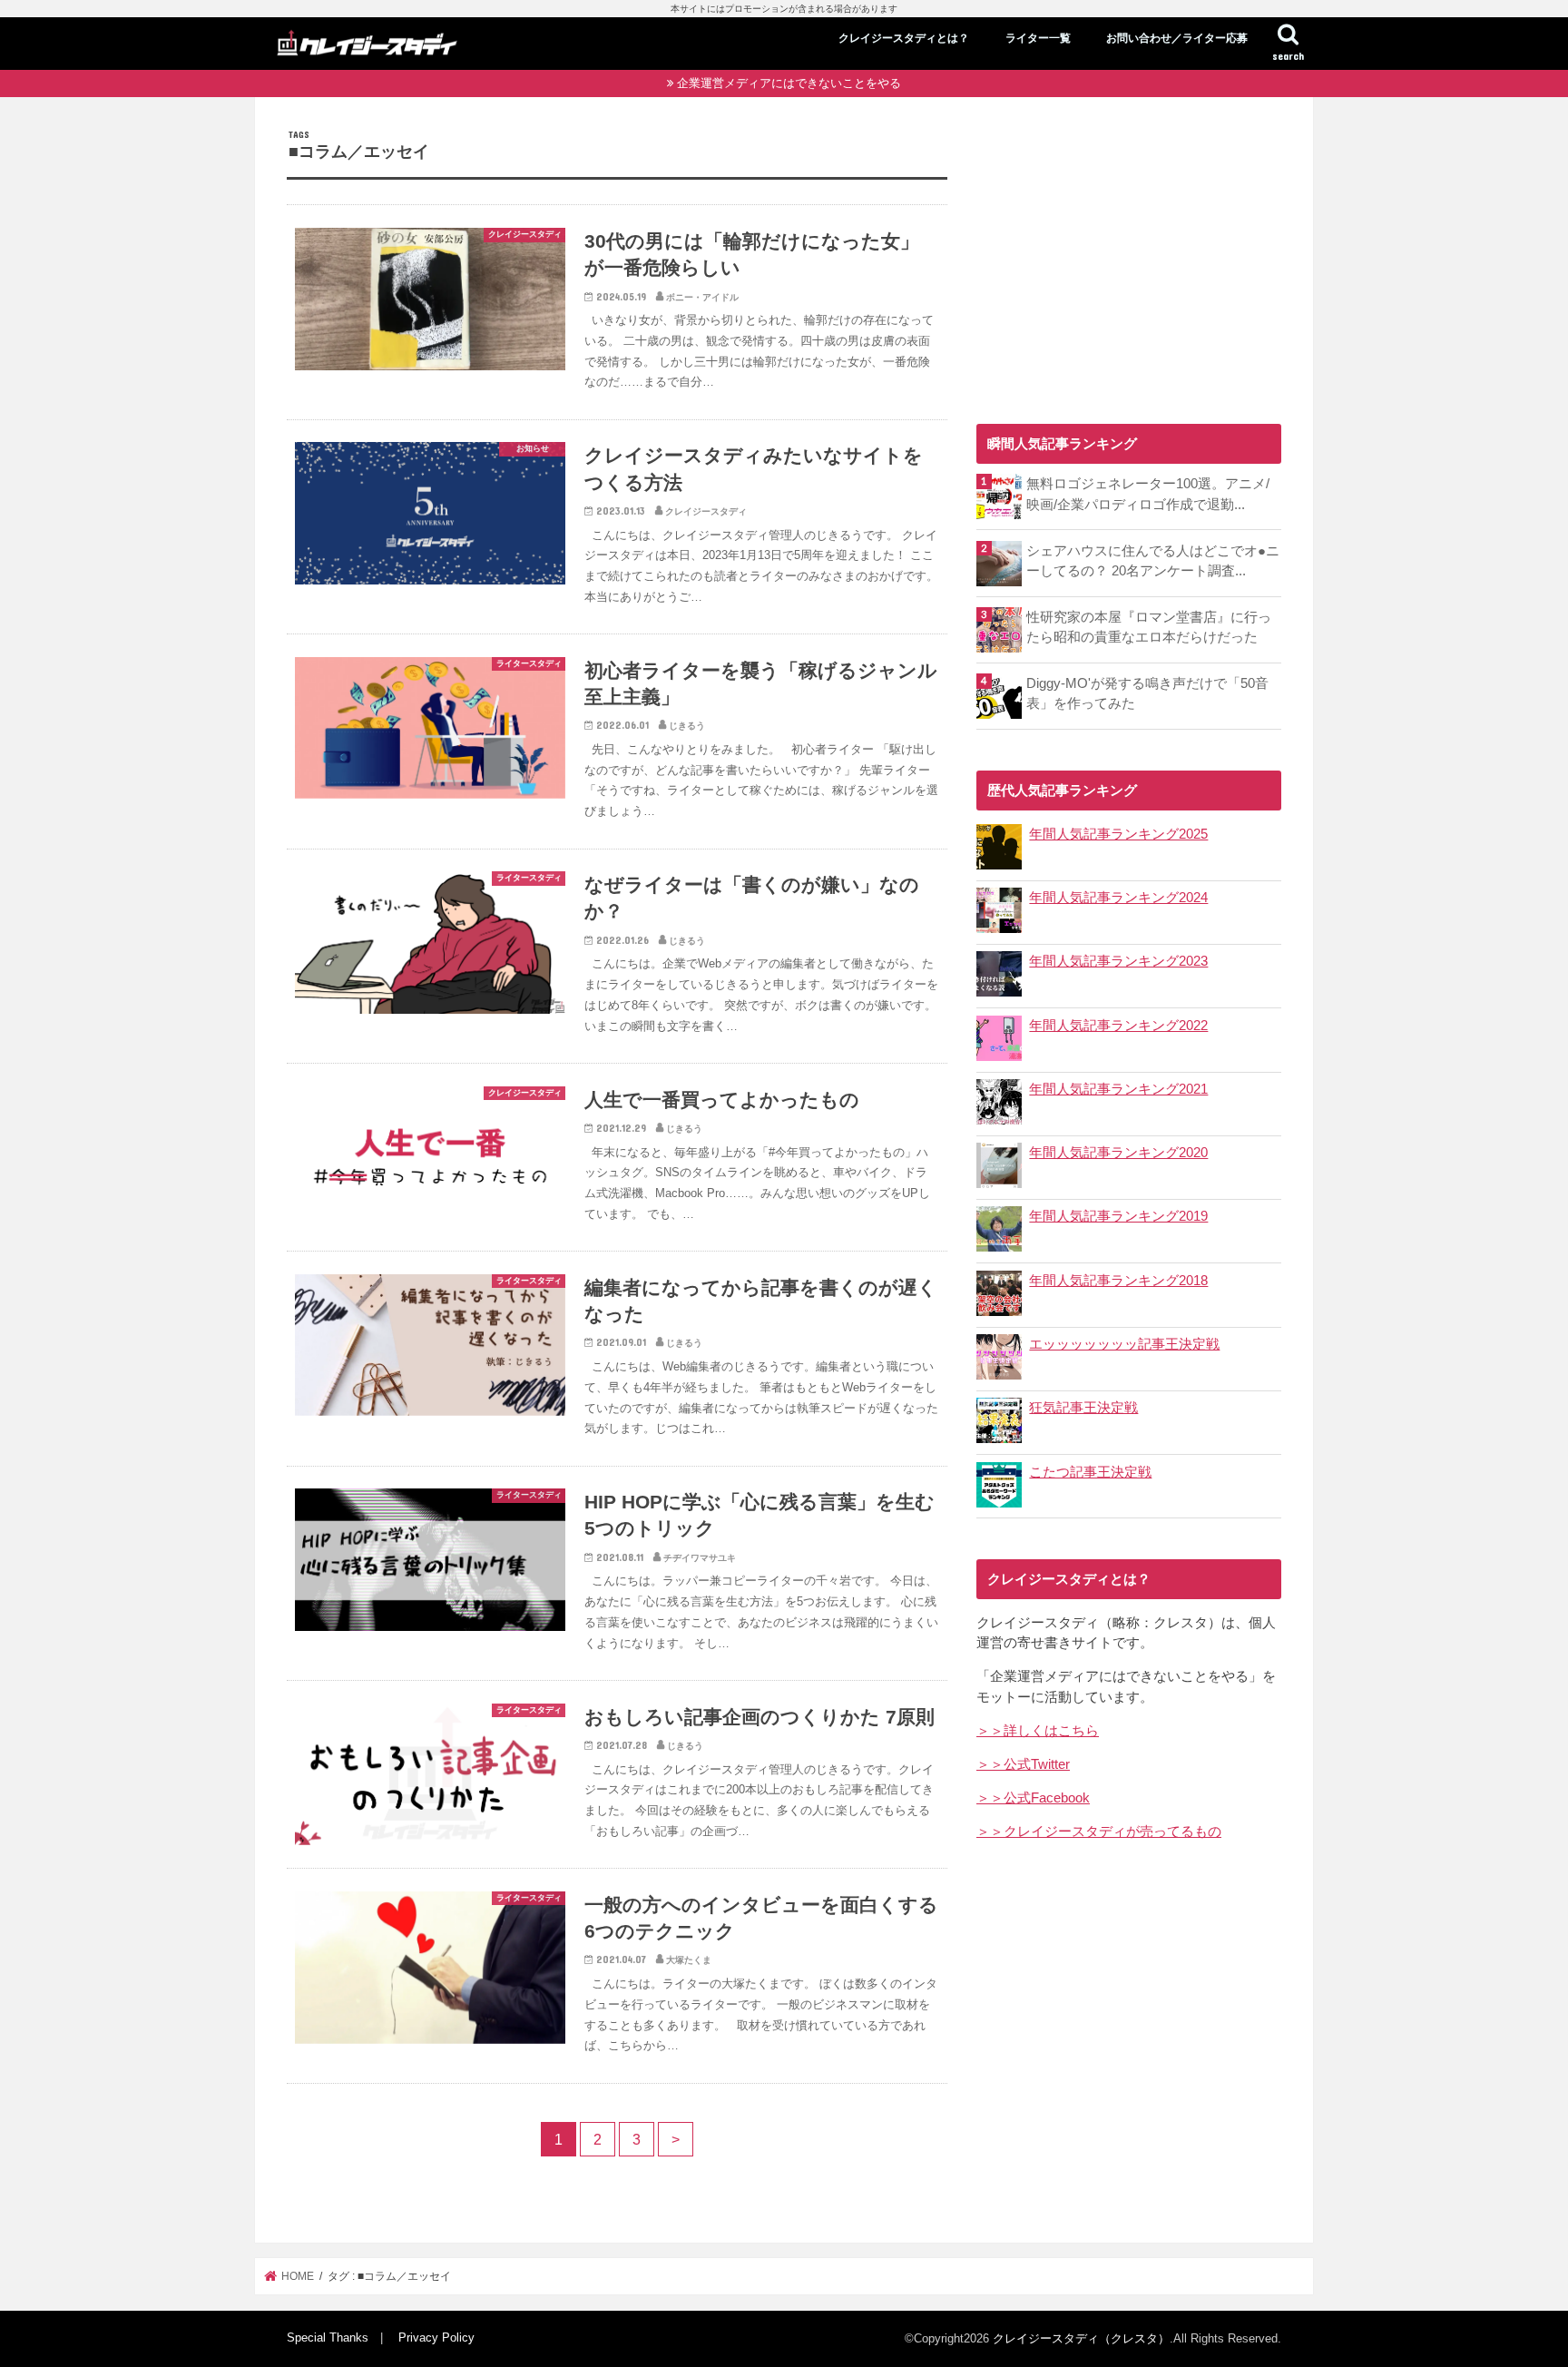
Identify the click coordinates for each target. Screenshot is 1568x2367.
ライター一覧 (1038, 38)
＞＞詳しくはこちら (1038, 1731)
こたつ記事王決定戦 (1090, 1472)
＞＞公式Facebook (1033, 1798)
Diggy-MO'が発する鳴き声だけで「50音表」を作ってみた (1147, 693)
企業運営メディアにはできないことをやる (789, 83)
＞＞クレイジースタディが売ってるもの (1099, 1832)
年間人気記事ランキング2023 (1118, 961)
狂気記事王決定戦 (1083, 1408)
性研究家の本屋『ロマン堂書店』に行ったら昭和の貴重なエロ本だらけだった (1149, 627)
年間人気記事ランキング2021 (1118, 1089)
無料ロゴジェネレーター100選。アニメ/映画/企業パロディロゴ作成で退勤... (1148, 494)
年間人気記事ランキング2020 (1118, 1153)
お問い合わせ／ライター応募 (1177, 38)
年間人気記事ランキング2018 (1118, 1281)
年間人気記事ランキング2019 (1118, 1216)
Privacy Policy (436, 2338)
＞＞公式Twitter (1023, 1764)
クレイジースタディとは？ (904, 38)
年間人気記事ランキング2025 (1118, 834)
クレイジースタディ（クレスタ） (1081, 2338)
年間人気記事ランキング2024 (1118, 898)
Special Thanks (328, 2338)
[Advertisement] (1129, 256)
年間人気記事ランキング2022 (1118, 1026)
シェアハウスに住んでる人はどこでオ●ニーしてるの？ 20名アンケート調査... (1153, 561)
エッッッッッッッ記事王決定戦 (1124, 1344)
